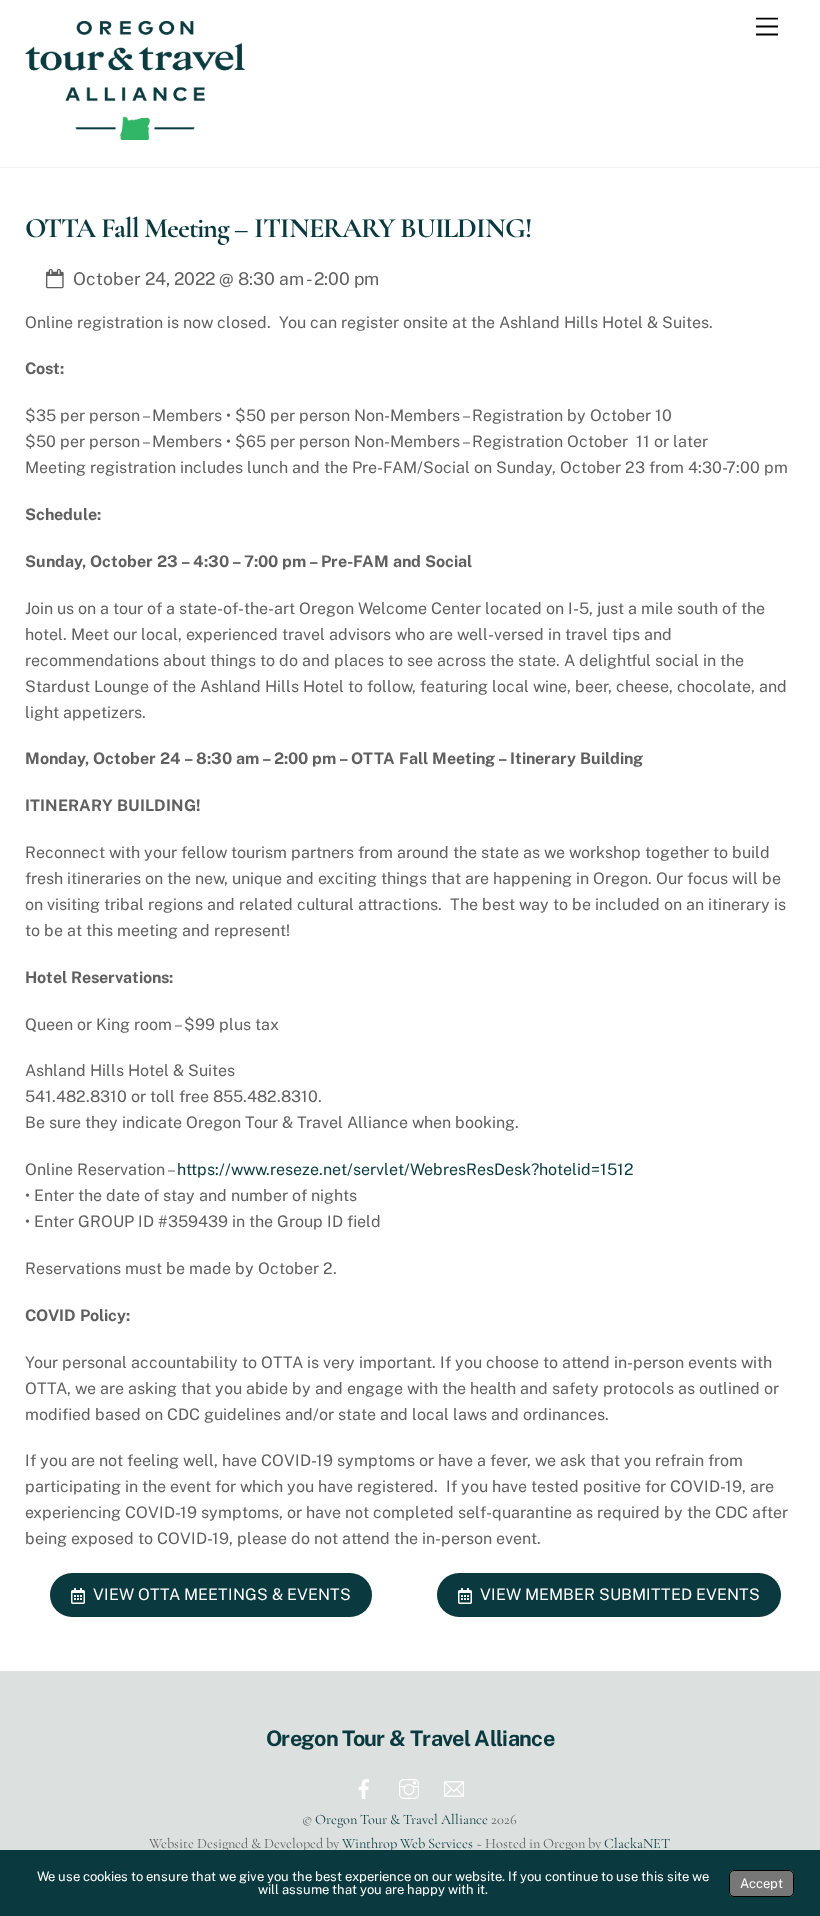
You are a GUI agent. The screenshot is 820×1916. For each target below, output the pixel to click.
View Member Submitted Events (620, 1594)
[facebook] (364, 1786)
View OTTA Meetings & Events (222, 1594)
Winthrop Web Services (407, 1843)
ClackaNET (637, 1843)
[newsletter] (454, 1786)
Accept (761, 1883)
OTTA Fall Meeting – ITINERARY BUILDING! (278, 228)
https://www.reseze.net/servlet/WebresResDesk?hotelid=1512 (405, 1169)
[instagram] (409, 1786)
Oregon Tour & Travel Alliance (401, 1819)
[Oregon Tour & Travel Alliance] (135, 131)
